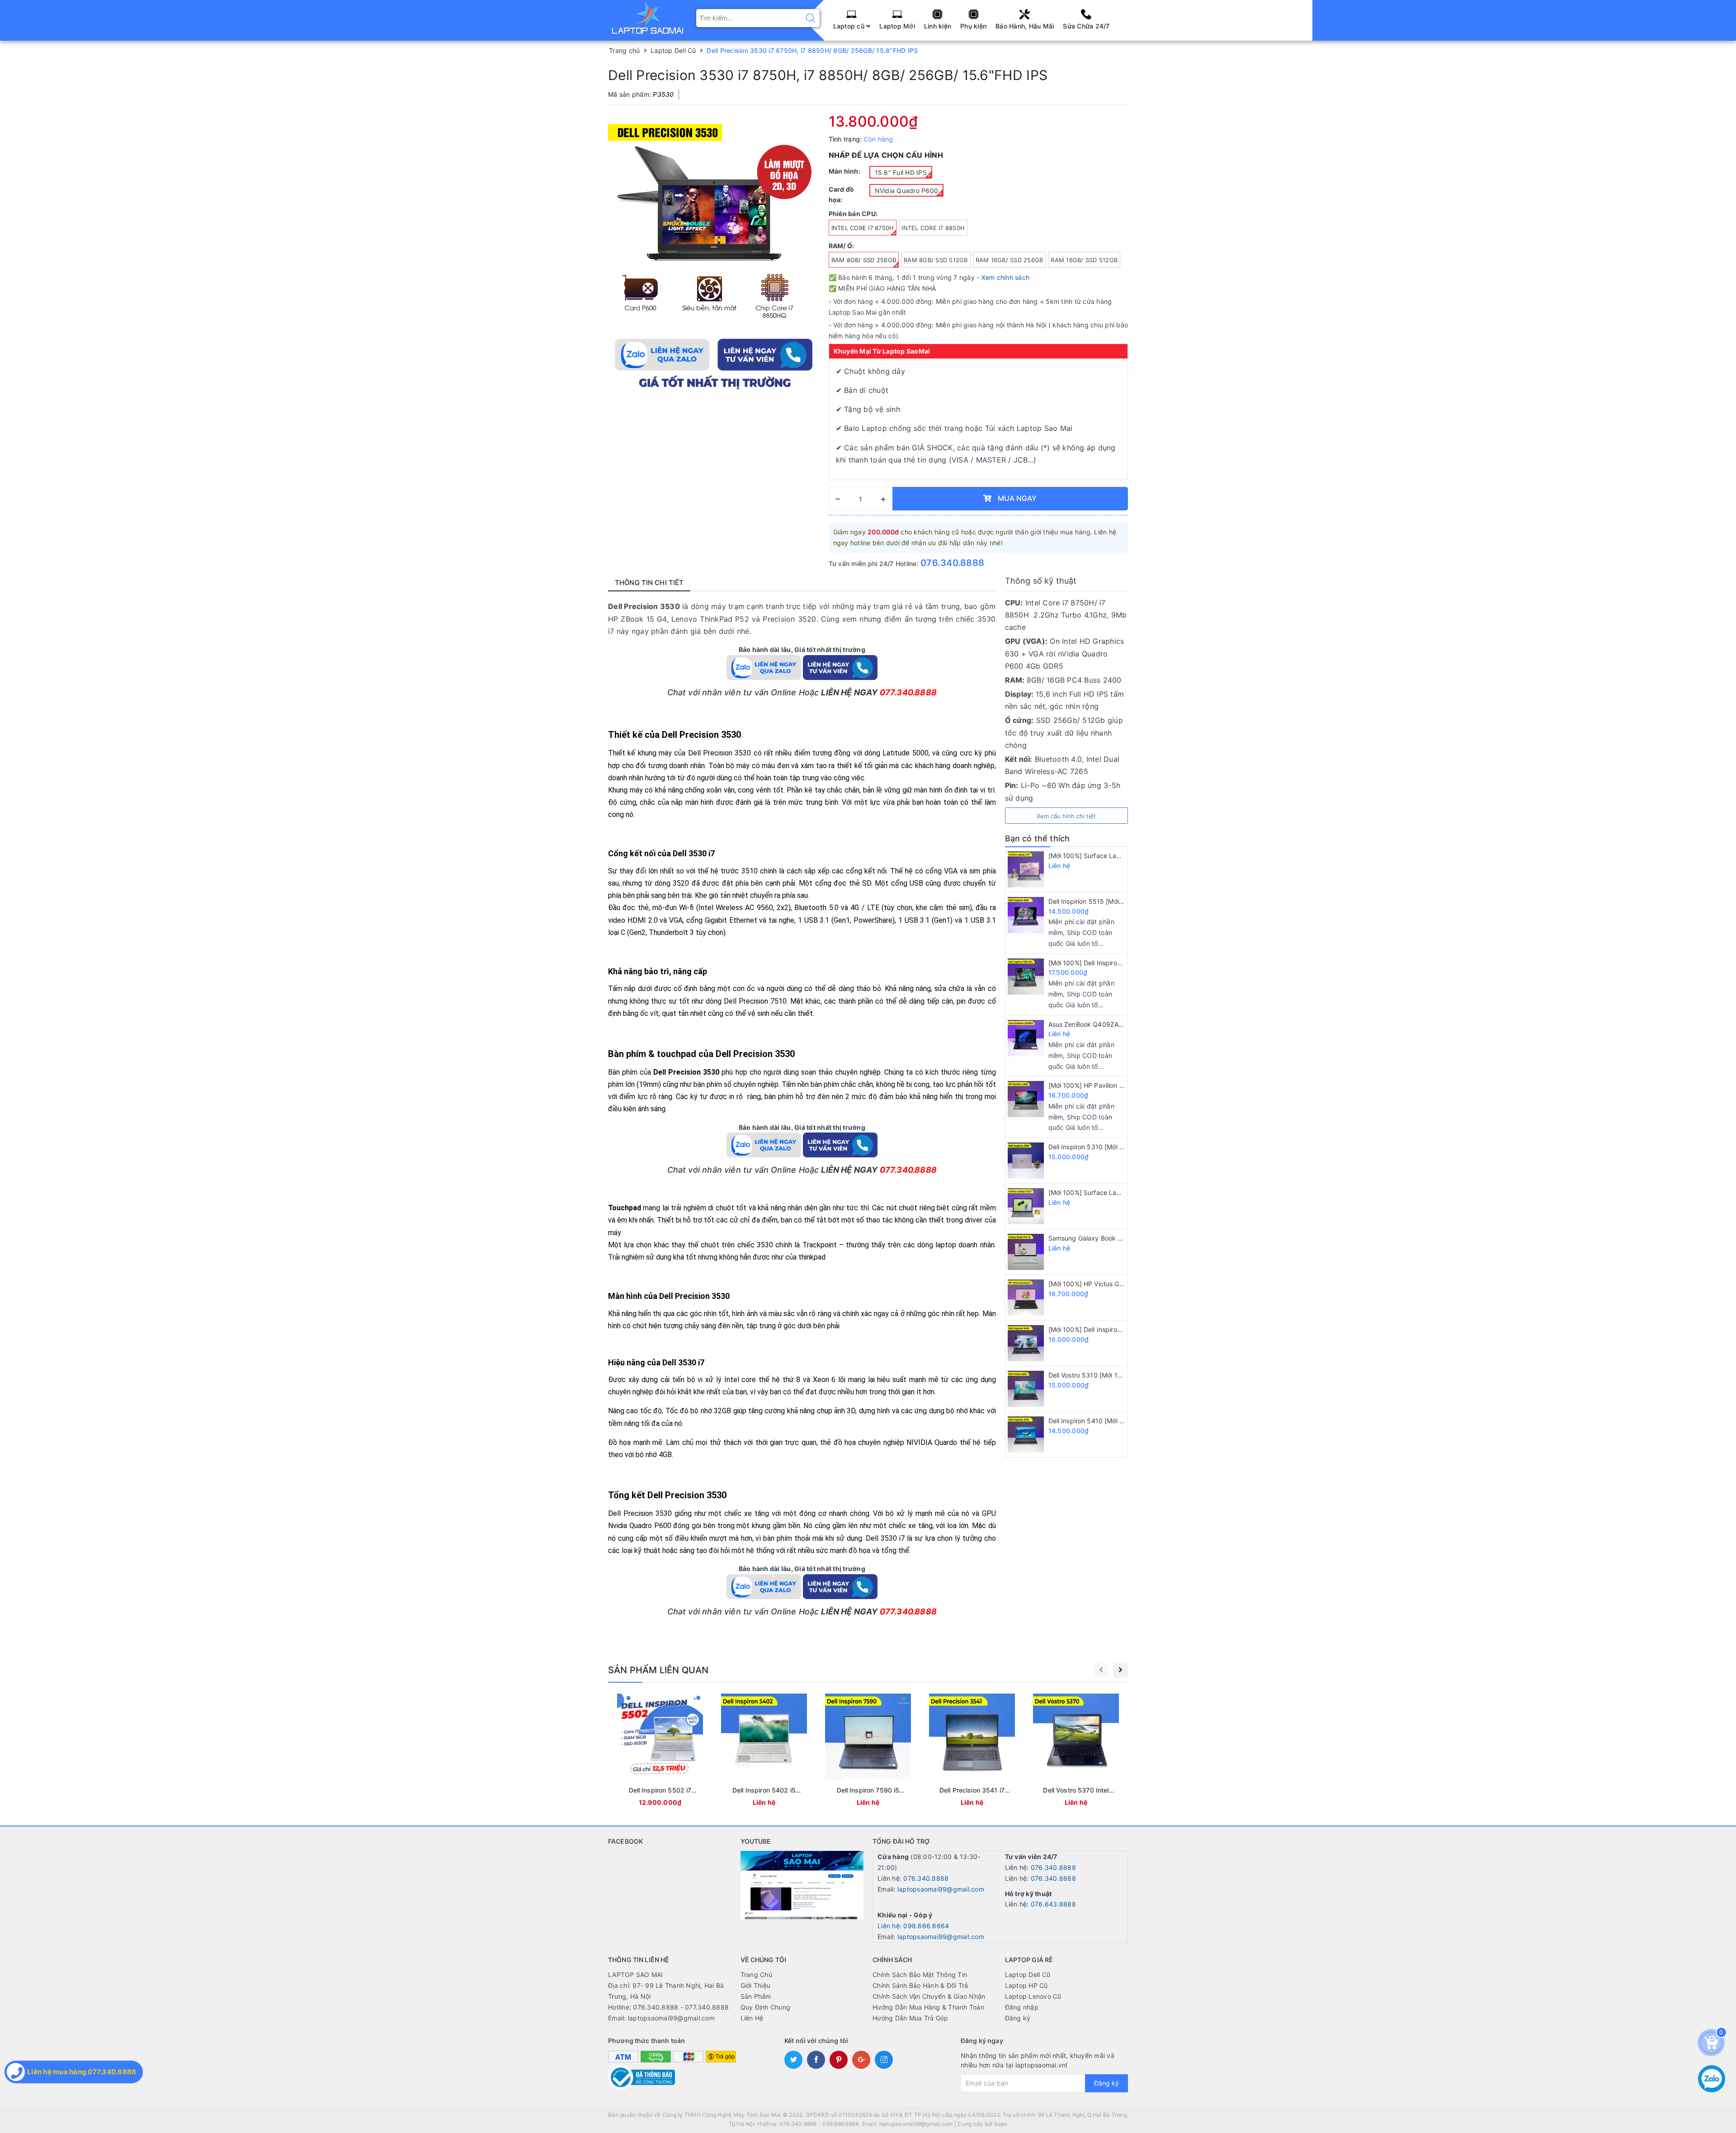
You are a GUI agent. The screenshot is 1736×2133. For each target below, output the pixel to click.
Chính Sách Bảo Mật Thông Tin (920, 1975)
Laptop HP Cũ (1026, 1985)
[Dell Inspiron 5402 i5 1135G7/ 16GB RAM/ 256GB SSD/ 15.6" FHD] (764, 1752)
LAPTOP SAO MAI (636, 1975)
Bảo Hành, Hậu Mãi (1025, 26)
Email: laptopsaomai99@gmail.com (661, 2018)
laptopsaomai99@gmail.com (941, 1889)
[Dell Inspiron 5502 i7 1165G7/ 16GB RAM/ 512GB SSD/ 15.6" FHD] (660, 1752)
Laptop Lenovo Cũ (1033, 1996)
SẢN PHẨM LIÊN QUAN (658, 1670)
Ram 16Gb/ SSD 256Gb (1010, 260)
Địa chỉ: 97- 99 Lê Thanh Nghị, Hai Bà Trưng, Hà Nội (666, 1991)
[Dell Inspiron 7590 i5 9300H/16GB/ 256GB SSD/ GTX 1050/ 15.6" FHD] (868, 1752)
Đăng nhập (1022, 2007)
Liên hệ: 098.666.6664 (913, 1926)
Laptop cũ (850, 26)
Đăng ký (1018, 2018)
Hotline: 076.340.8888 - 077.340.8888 (668, 2007)
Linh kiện (938, 26)
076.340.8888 (952, 563)
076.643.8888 (1053, 1904)
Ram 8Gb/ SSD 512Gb (936, 260)
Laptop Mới (897, 26)
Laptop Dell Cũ (1028, 1975)
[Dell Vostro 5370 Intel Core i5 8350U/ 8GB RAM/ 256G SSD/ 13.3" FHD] (1076, 1752)
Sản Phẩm (756, 1996)
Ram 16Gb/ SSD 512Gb (1084, 260)
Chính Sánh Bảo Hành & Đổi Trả (920, 1985)
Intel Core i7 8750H (863, 228)
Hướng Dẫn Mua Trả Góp (910, 2018)
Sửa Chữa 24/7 (1086, 26)
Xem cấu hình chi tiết (1066, 816)
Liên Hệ (752, 2018)
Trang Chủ (756, 1975)
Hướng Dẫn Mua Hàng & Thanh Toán (928, 2007)
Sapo (1001, 2124)
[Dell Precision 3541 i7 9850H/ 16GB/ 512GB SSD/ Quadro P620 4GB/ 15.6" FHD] (972, 1752)
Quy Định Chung (766, 2007)
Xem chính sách (1006, 277)
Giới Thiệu (756, 1985)
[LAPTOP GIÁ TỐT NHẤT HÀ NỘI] (648, 17)
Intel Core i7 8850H (933, 228)
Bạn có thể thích (1038, 838)
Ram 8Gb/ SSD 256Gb (864, 260)
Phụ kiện (973, 26)
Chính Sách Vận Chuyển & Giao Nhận (929, 1996)
